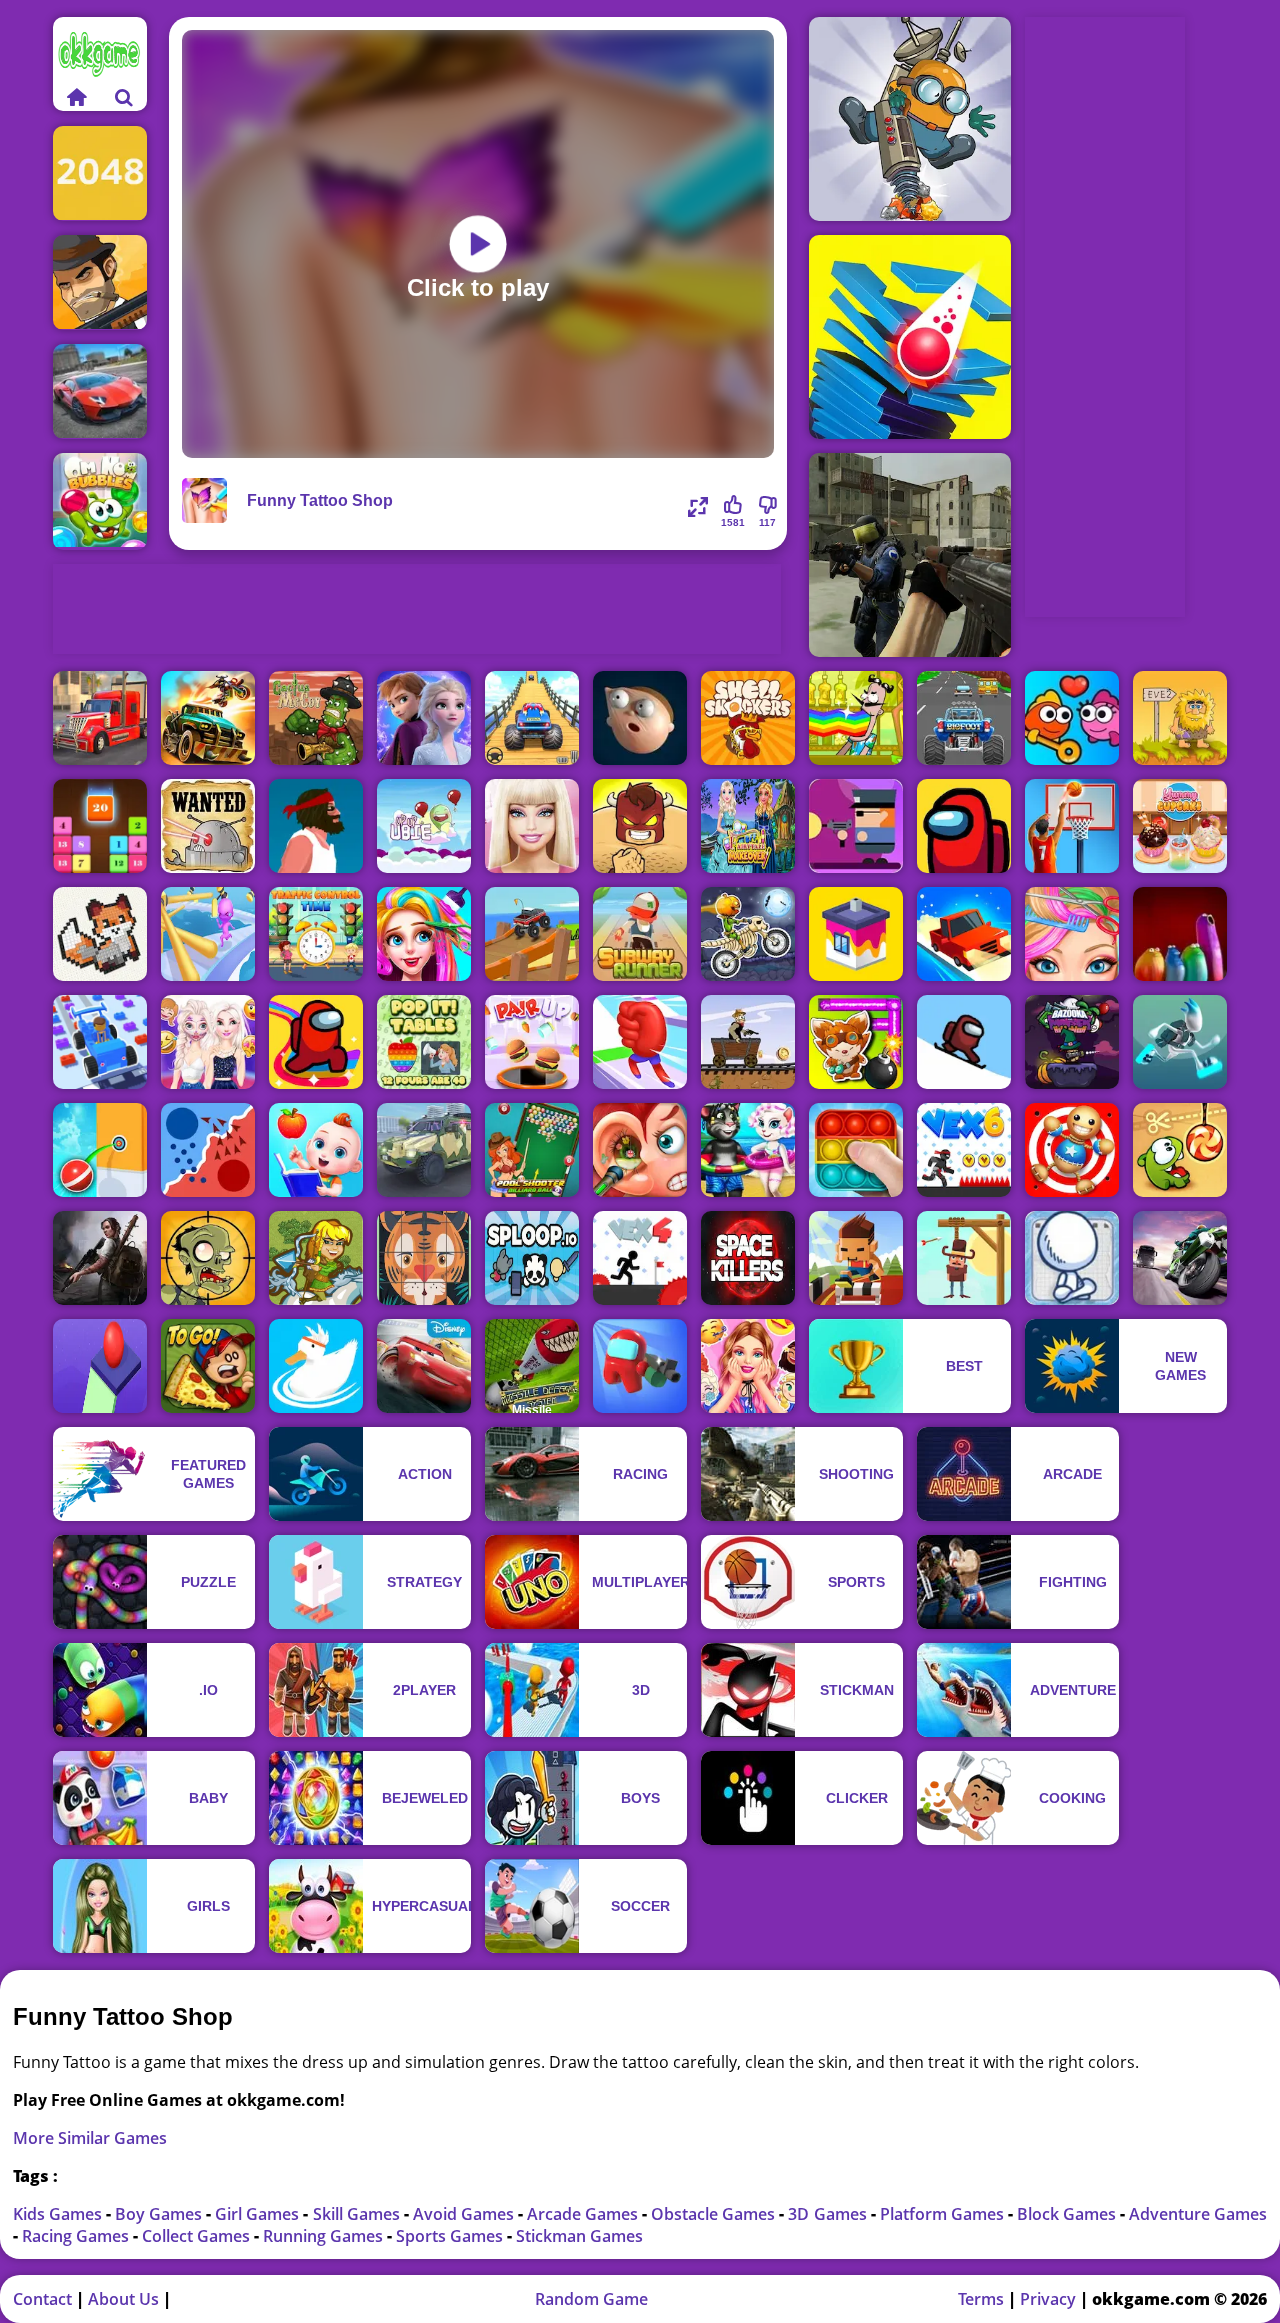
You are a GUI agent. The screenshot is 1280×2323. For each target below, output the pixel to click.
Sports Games (451, 2236)
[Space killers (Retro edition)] (748, 1258)
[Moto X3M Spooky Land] (748, 934)
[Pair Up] (532, 1042)
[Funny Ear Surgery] (640, 1150)
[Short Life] (316, 826)
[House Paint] (856, 934)
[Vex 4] (640, 1258)
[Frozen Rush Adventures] (424, 718)
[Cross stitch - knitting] (100, 934)
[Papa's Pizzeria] (208, 1366)
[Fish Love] (1072, 718)
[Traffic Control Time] (316, 934)
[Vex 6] (964, 1150)
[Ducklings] (316, 1366)
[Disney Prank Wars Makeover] (208, 1042)
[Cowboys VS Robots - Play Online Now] (208, 826)
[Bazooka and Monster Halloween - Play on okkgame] (1072, 1042)
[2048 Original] (100, 173)
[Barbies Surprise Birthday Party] (748, 1366)
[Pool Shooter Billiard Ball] (532, 1150)
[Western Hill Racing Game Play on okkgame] (748, 1042)
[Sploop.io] (532, 1258)
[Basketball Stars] (1072, 826)
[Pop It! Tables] (424, 1042)
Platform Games (944, 2214)
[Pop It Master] (856, 1150)
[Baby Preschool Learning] (316, 1150)
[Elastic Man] (640, 718)
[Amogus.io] (316, 1042)
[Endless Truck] (532, 934)
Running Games (325, 2236)
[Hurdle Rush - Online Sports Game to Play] (856, 1258)
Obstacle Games (715, 2214)
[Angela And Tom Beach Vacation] (748, 1150)
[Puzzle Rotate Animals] (424, 1258)
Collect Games (198, 2236)
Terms (981, 2299)
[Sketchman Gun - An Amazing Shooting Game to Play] (1072, 1258)
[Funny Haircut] (424, 934)
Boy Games (160, 2214)
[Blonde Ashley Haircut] (1072, 934)
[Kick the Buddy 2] (1072, 1150)
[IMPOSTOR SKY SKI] (964, 1042)
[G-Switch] (1180, 1042)
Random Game (591, 2299)
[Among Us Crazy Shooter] (640, 1366)
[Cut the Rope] (1180, 1150)
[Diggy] (910, 119)
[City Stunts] (100, 391)
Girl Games (259, 2214)
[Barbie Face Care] (532, 826)
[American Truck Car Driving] (100, 718)
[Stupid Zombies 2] (208, 1258)
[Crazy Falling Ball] (100, 1366)
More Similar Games (90, 2138)
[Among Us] (964, 826)
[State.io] (208, 1150)
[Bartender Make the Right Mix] (856, 718)
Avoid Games (465, 2214)
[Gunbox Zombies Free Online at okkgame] (856, 826)
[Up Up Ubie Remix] (424, 826)
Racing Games (77, 2236)
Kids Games (59, 2214)
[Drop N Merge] (100, 826)
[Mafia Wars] (100, 282)
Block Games (1068, 2214)
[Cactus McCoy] (316, 718)
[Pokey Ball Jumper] (100, 1150)
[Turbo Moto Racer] (1180, 1258)
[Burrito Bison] (640, 826)
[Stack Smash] (910, 337)
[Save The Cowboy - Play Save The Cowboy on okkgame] (964, 1258)
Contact (42, 2299)
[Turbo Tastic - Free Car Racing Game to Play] (964, 718)
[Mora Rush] (640, 1042)
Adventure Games (1198, 2214)
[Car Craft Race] (100, 1042)
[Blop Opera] (1180, 934)
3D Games (829, 2214)
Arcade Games (584, 2214)
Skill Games (358, 2214)
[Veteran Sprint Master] (532, 718)
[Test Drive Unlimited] (964, 934)
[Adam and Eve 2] (1180, 718)
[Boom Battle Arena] (856, 1042)
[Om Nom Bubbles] (100, 501)
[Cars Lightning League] (424, 1366)
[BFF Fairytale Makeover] (748, 826)
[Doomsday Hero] (100, 1258)
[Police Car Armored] (424, 1150)
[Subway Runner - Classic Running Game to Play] (640, 934)
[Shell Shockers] (748, 718)
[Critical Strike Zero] (910, 555)
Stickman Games (579, 2236)
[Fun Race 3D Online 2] (208, 934)
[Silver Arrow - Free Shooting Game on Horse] (316, 1258)
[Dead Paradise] (208, 718)
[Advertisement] (417, 609)
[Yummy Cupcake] (1180, 826)
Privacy (1048, 2299)
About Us (123, 2299)
